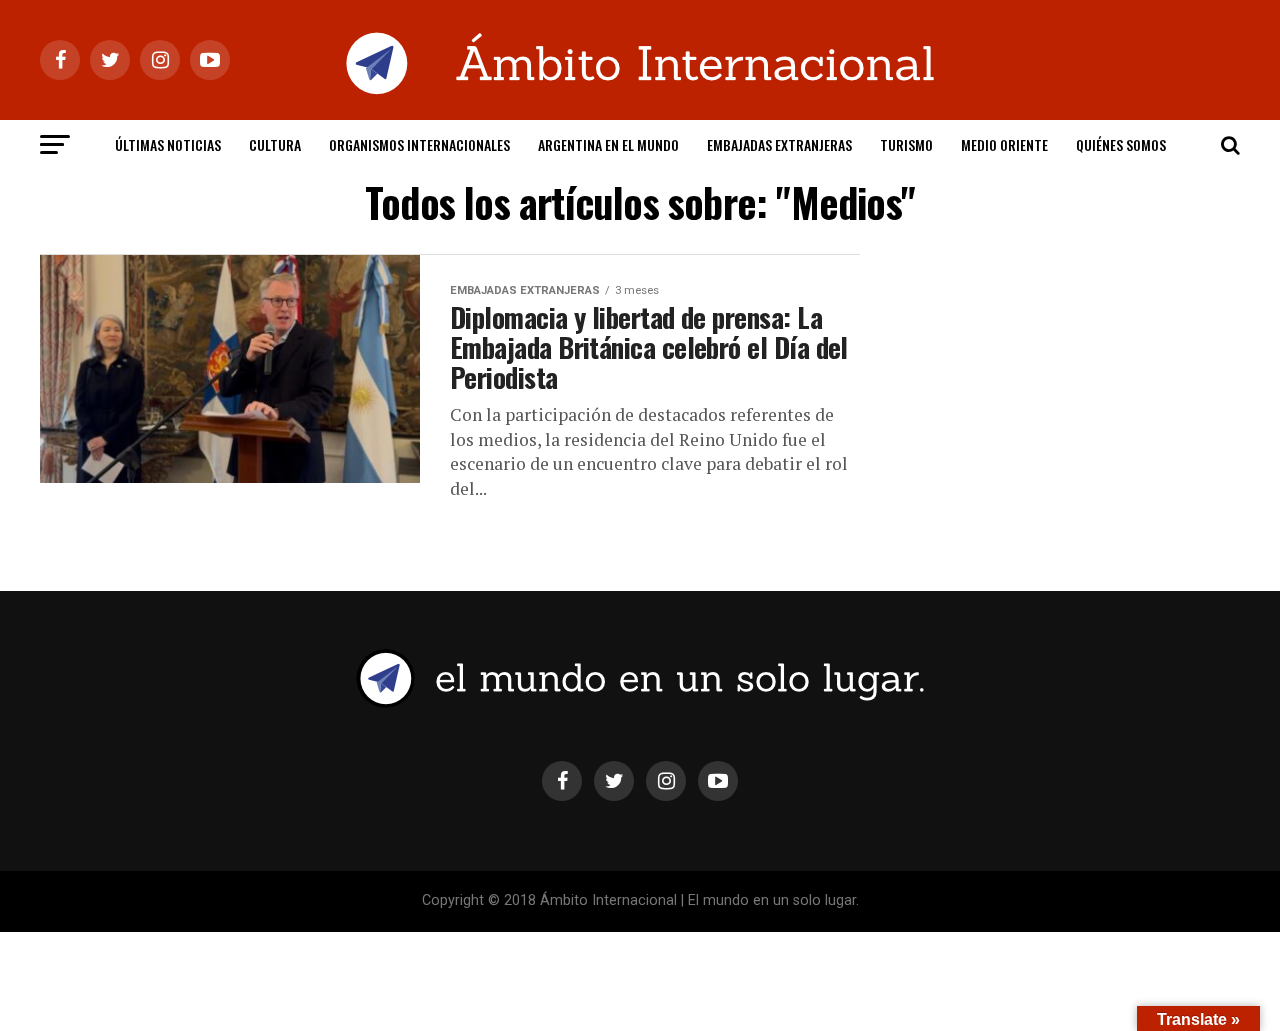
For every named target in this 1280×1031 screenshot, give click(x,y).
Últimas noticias (168, 144)
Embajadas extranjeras (779, 144)
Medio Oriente (1004, 144)
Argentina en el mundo (608, 144)
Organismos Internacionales (419, 144)
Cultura (275, 144)
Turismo (906, 144)
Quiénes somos (1121, 144)
